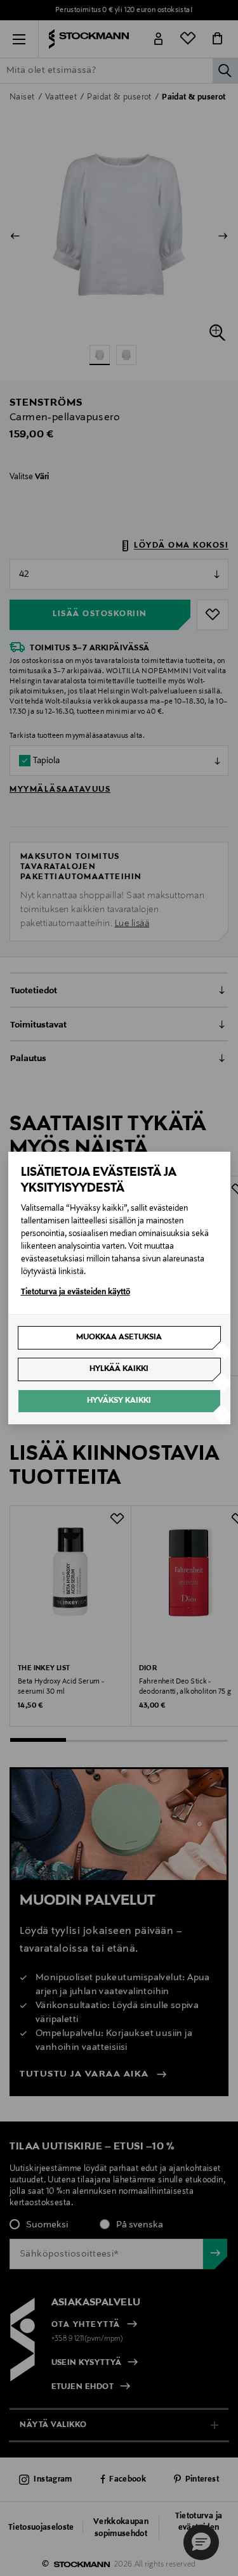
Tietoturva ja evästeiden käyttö (76, 1292)
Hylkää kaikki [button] (119, 1369)
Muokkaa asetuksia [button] (119, 1337)
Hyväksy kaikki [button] (119, 1401)
